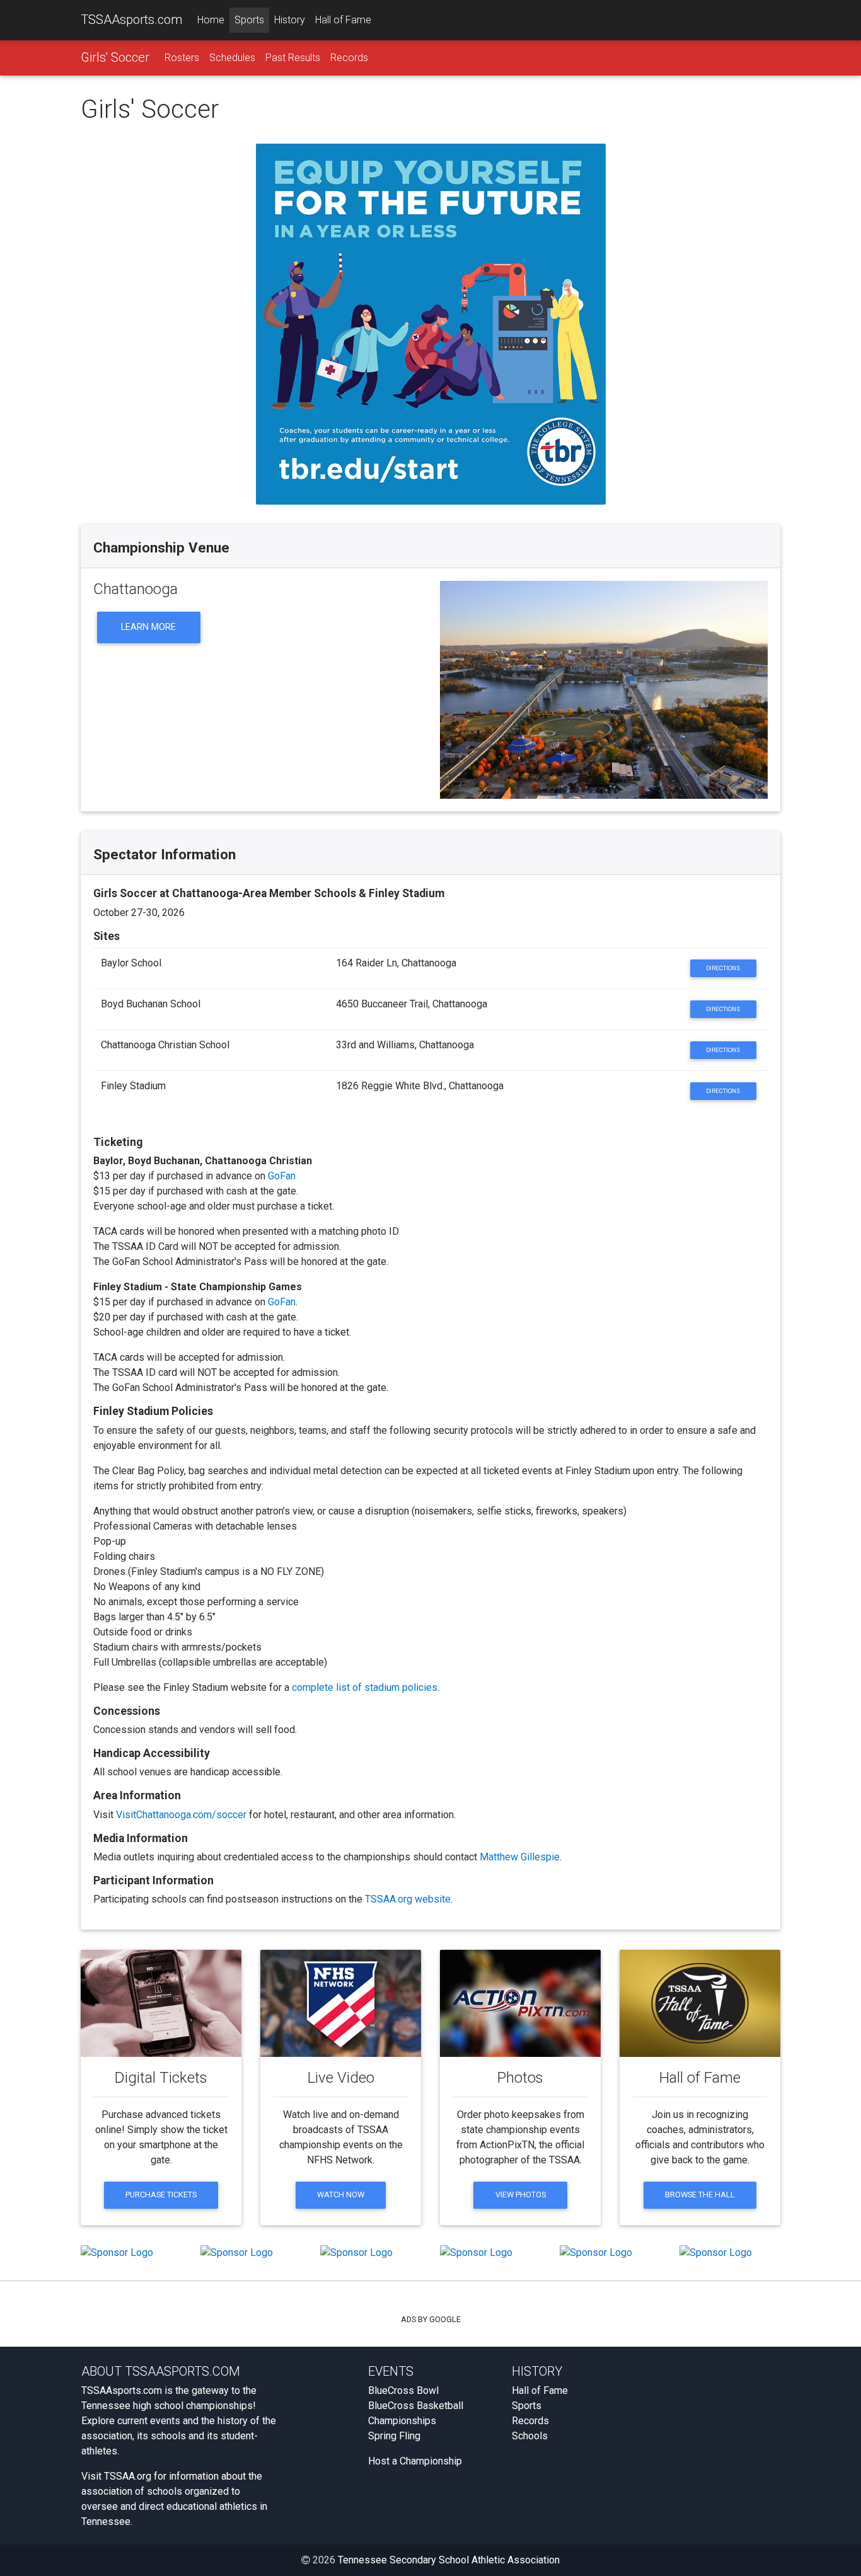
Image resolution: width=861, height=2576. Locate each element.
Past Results (293, 58)
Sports (249, 20)
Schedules (232, 58)
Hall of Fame (343, 20)
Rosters (182, 58)
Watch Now (341, 2195)
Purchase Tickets (161, 2195)
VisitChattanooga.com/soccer (181, 1815)
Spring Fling (394, 2436)
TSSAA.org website (408, 1899)
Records (349, 58)
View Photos (521, 2195)
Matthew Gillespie (520, 1857)
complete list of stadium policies (365, 1687)
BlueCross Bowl (403, 2390)
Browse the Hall (700, 2195)
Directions (723, 968)
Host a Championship (415, 2461)
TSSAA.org (128, 2476)
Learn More (148, 627)
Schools (530, 2436)
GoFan (282, 1176)
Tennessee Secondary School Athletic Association (449, 2560)
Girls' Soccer (115, 57)
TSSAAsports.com (131, 20)
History (290, 20)
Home (211, 20)
